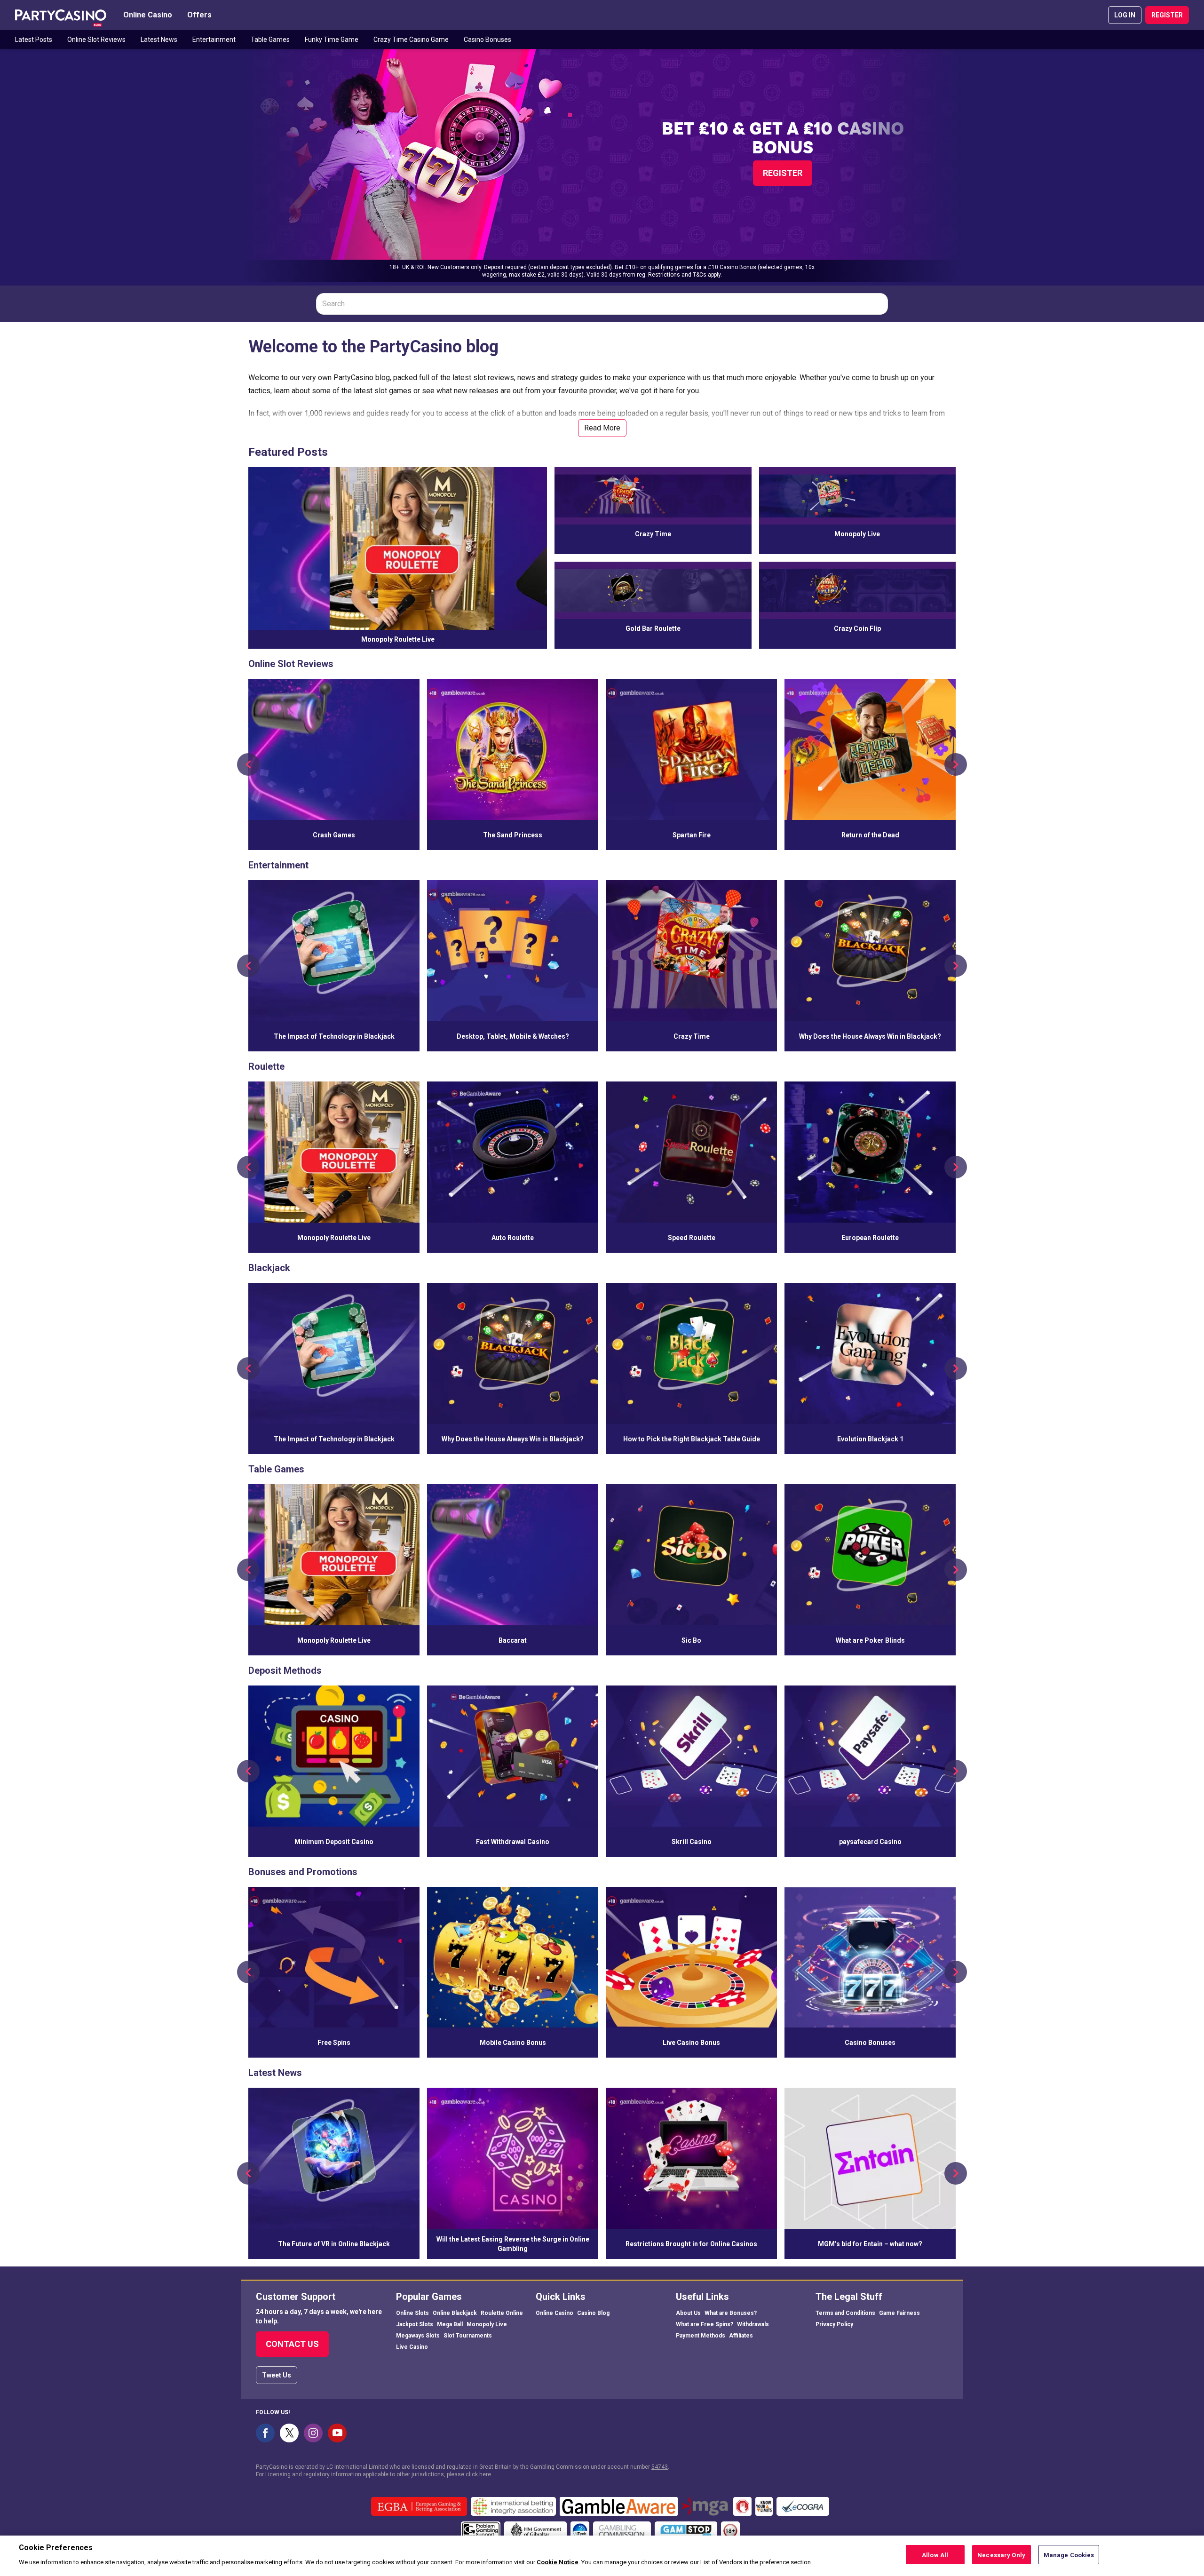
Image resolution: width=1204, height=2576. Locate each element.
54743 (660, 2467)
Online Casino (148, 15)
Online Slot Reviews (96, 40)
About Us (688, 2313)
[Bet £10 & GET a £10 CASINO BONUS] (602, 166)
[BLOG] (61, 15)
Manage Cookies (1069, 2555)
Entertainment (214, 40)
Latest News (159, 40)
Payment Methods (701, 2336)
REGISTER (1167, 15)
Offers (199, 15)
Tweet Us (277, 2375)
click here (478, 2474)
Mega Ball (450, 2324)
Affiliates (741, 2336)
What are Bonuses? (731, 2313)
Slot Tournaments (468, 2336)
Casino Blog (593, 2313)
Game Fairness (899, 2313)
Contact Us (292, 2344)
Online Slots (412, 2313)
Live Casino (412, 2347)
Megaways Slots (418, 2336)
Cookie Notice (558, 2562)
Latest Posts (34, 40)
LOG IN (1125, 15)
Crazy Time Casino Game (411, 40)
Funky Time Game (332, 40)
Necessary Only (1001, 2555)
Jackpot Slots (415, 2324)
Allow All (935, 2555)
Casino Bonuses (487, 40)
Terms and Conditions (845, 2313)
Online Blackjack (455, 2313)
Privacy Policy (834, 2324)
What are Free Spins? (705, 2324)
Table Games (270, 40)
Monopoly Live (487, 2324)
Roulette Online (502, 2313)
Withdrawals (753, 2324)
